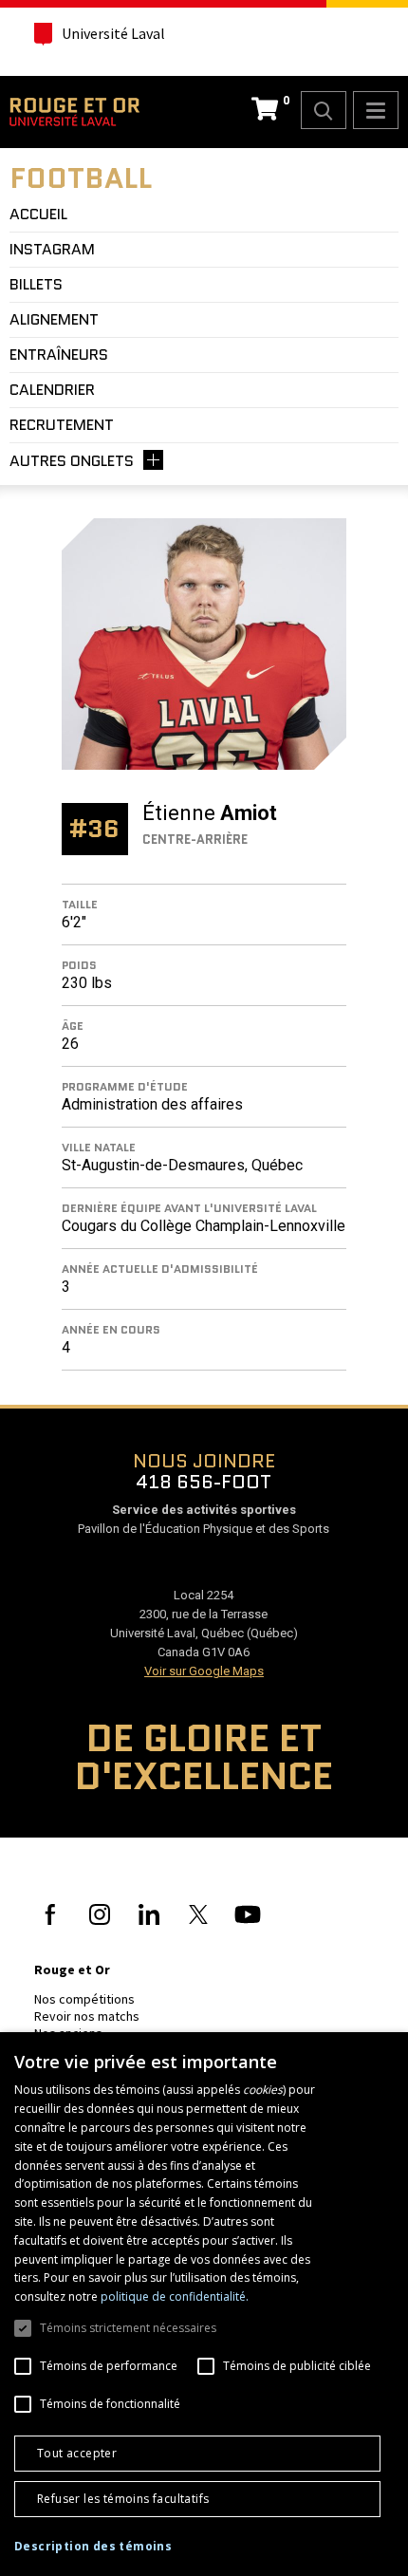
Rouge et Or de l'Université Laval (74, 112)
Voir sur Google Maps (204, 1671)
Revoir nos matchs (87, 2016)
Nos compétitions (84, 1999)
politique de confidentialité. (175, 2296)
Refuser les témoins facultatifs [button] (123, 2499)
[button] (93, 2547)
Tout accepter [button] (77, 2453)
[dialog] (204, 2304)
